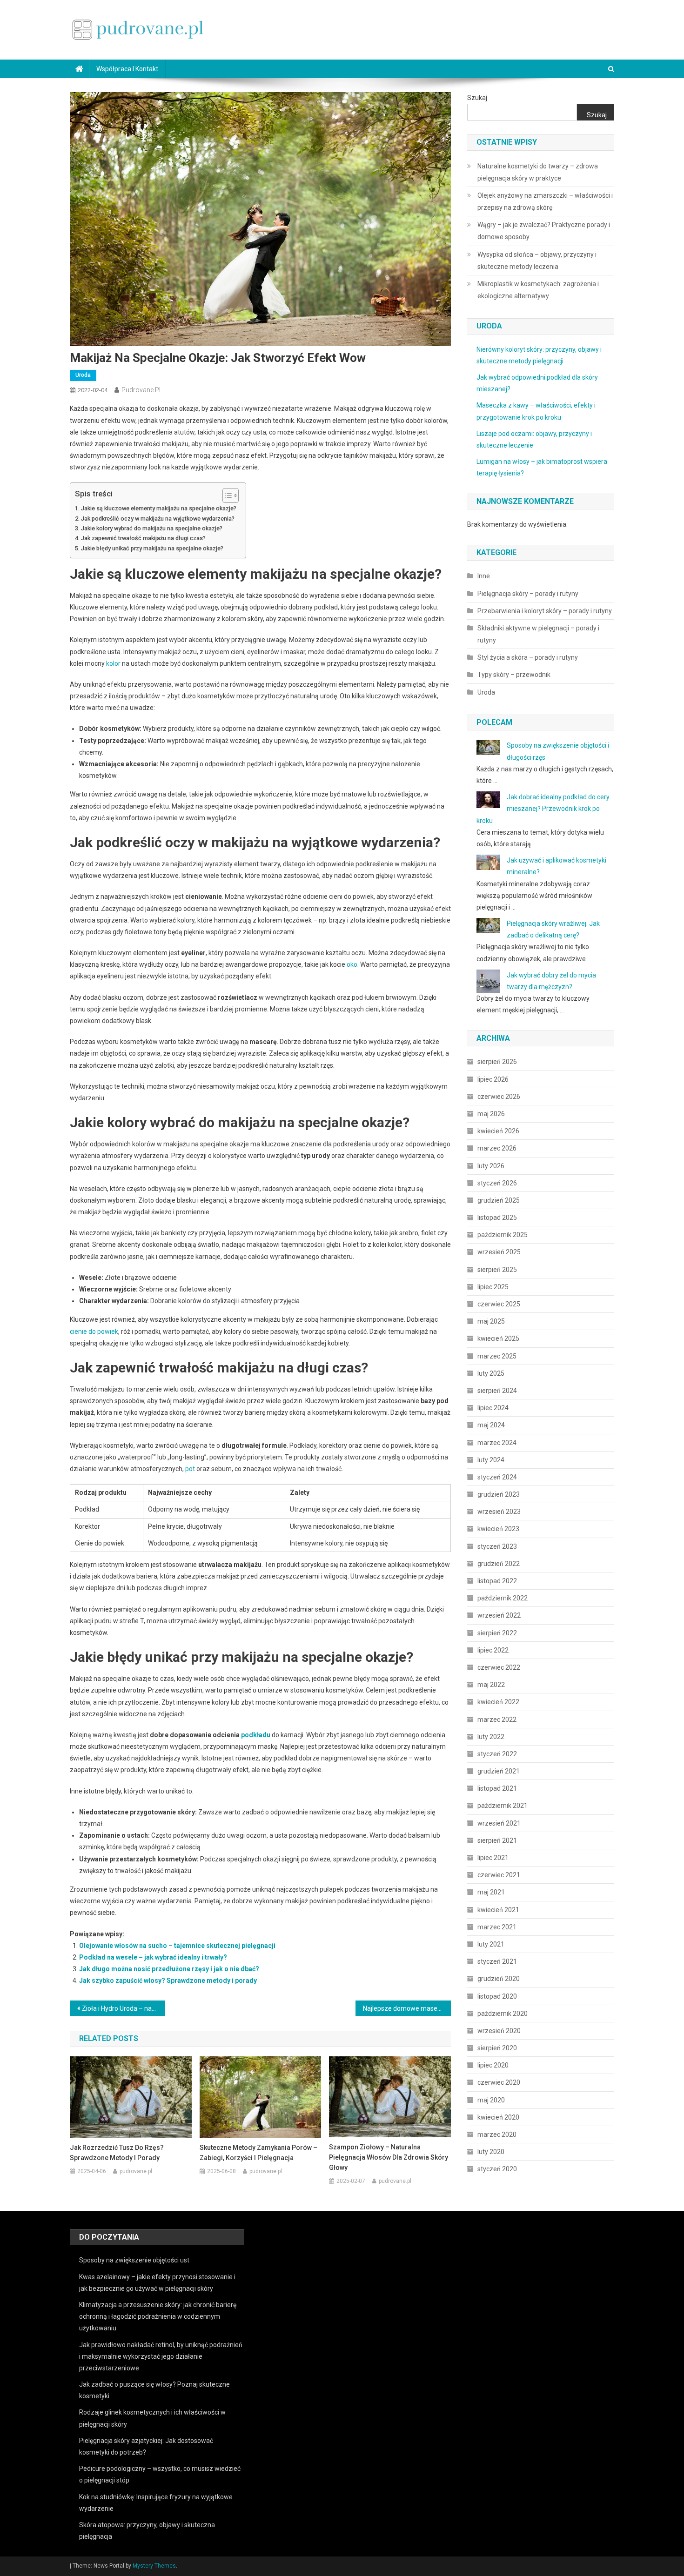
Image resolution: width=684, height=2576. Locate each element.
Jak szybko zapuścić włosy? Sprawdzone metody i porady (168, 1981)
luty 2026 (491, 1166)
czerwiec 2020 (499, 2082)
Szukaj (477, 98)
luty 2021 (491, 1944)
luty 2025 (491, 1373)
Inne (484, 576)
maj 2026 (491, 1114)
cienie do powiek (94, 1331)
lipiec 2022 (493, 1650)
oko (352, 964)
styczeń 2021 (497, 1961)
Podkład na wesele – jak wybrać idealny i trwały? (153, 1957)
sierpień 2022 (497, 1633)
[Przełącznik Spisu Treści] (226, 495)
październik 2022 (503, 1598)
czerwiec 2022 (499, 1667)
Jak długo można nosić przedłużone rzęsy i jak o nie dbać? (169, 1969)
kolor (113, 663)
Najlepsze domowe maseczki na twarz (407, 2008)
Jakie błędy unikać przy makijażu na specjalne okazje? (152, 548)
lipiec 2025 (493, 1287)
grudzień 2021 (499, 1771)
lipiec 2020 (493, 2065)
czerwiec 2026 (499, 1097)
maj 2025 (491, 1321)
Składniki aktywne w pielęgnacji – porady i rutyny (538, 634)
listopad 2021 (497, 1788)
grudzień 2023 (499, 1494)
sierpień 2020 (497, 2048)
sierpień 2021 (497, 1840)
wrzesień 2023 (499, 1512)
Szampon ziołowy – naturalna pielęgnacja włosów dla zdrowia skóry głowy (389, 2157)
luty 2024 (491, 1460)
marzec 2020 (497, 2134)
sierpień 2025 (497, 1270)
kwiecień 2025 (498, 1338)
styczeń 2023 (497, 1546)
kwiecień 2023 (498, 1529)
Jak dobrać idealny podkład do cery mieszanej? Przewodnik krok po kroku (543, 809)
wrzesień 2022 (499, 1615)
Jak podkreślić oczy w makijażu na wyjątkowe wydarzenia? (158, 519)
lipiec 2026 (493, 1079)
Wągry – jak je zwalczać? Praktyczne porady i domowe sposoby (544, 231)
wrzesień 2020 (499, 2031)
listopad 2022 (497, 1581)
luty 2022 (491, 1737)
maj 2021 (491, 1892)
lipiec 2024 (493, 1408)
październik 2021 (503, 1806)
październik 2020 (503, 2014)
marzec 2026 (497, 1148)
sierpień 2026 (497, 1062)
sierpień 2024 (497, 1391)
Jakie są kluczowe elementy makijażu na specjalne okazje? (159, 508)
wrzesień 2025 (499, 1252)
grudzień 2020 (499, 1979)
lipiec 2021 (493, 1858)
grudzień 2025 (499, 1200)
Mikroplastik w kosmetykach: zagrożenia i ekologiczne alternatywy (538, 290)
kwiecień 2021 (498, 1910)
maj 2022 (491, 1685)
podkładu (256, 1735)
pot (190, 1469)
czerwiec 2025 (499, 1304)
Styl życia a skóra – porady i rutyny (528, 657)
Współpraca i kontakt (127, 69)
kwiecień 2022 (498, 1702)
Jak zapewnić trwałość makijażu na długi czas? (143, 538)
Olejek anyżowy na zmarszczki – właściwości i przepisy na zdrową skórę (545, 201)
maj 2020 (491, 2100)
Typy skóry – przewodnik (514, 675)
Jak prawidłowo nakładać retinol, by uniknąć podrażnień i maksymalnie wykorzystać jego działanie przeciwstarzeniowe (161, 2356)
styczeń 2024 (497, 1477)
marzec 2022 (497, 1720)
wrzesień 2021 (499, 1823)
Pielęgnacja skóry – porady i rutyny (528, 594)
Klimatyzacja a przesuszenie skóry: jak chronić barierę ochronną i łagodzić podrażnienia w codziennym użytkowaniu (158, 2316)
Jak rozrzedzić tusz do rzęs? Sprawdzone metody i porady (117, 2153)
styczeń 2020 (497, 2169)
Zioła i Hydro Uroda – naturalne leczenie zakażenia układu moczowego (124, 2008)
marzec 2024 (497, 1443)
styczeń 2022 (497, 1754)
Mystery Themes (154, 2566)
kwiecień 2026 (498, 1131)
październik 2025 (503, 1235)
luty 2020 (491, 2152)
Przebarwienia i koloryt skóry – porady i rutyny (545, 611)
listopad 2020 (497, 1996)
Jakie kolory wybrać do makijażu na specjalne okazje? (152, 528)
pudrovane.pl (141, 390)
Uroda (83, 375)
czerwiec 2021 (499, 1875)
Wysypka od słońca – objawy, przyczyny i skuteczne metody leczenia (537, 261)
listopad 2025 (497, 1218)
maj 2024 (491, 1425)
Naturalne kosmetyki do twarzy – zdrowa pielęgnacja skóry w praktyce (538, 172)
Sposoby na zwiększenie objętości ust (134, 2260)
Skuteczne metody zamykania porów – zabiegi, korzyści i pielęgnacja (258, 2153)
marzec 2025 (497, 1356)
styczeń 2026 (497, 1183)
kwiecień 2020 (498, 2117)
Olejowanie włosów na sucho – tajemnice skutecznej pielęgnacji (177, 1946)
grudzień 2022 (499, 1564)
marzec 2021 (497, 1927)
